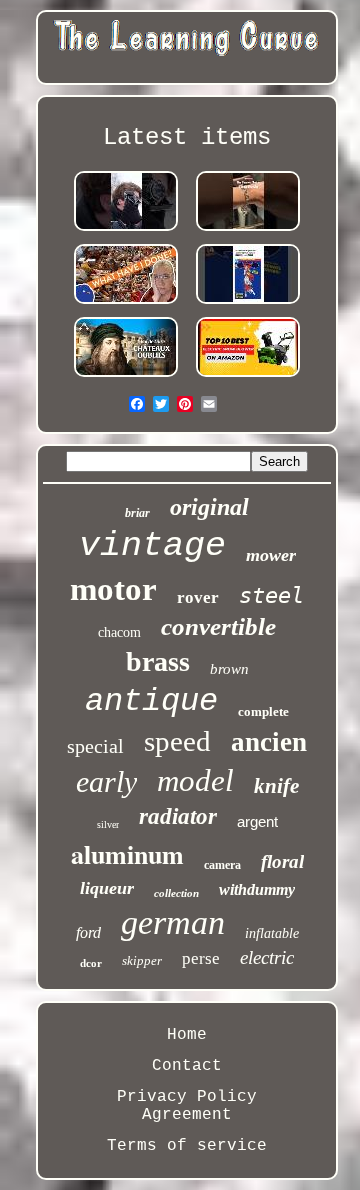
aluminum (127, 854)
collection (176, 893)
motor (113, 589)
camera (222, 865)
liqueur (107, 888)
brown (229, 669)
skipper (142, 960)
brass (158, 661)
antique (151, 701)
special (95, 746)
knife (276, 786)
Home (187, 1035)
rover (198, 597)
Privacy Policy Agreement (187, 1106)
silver (108, 824)
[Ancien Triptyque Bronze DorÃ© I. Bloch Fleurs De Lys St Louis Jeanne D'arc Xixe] (126, 377)
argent (257, 821)
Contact (187, 1066)
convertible (218, 626)
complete (263, 711)
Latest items (187, 137)
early (106, 781)
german (173, 922)
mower (271, 555)
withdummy (257, 889)
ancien (269, 742)
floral (282, 861)
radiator (178, 816)
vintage (152, 546)
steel (271, 595)
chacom (119, 632)
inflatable (272, 933)
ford (88, 932)
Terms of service (187, 1146)
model (195, 780)
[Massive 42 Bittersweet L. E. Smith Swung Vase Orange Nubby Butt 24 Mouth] (126, 304)
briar (137, 513)
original (209, 507)
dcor (91, 963)
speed (177, 741)
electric (267, 957)
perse (201, 958)
